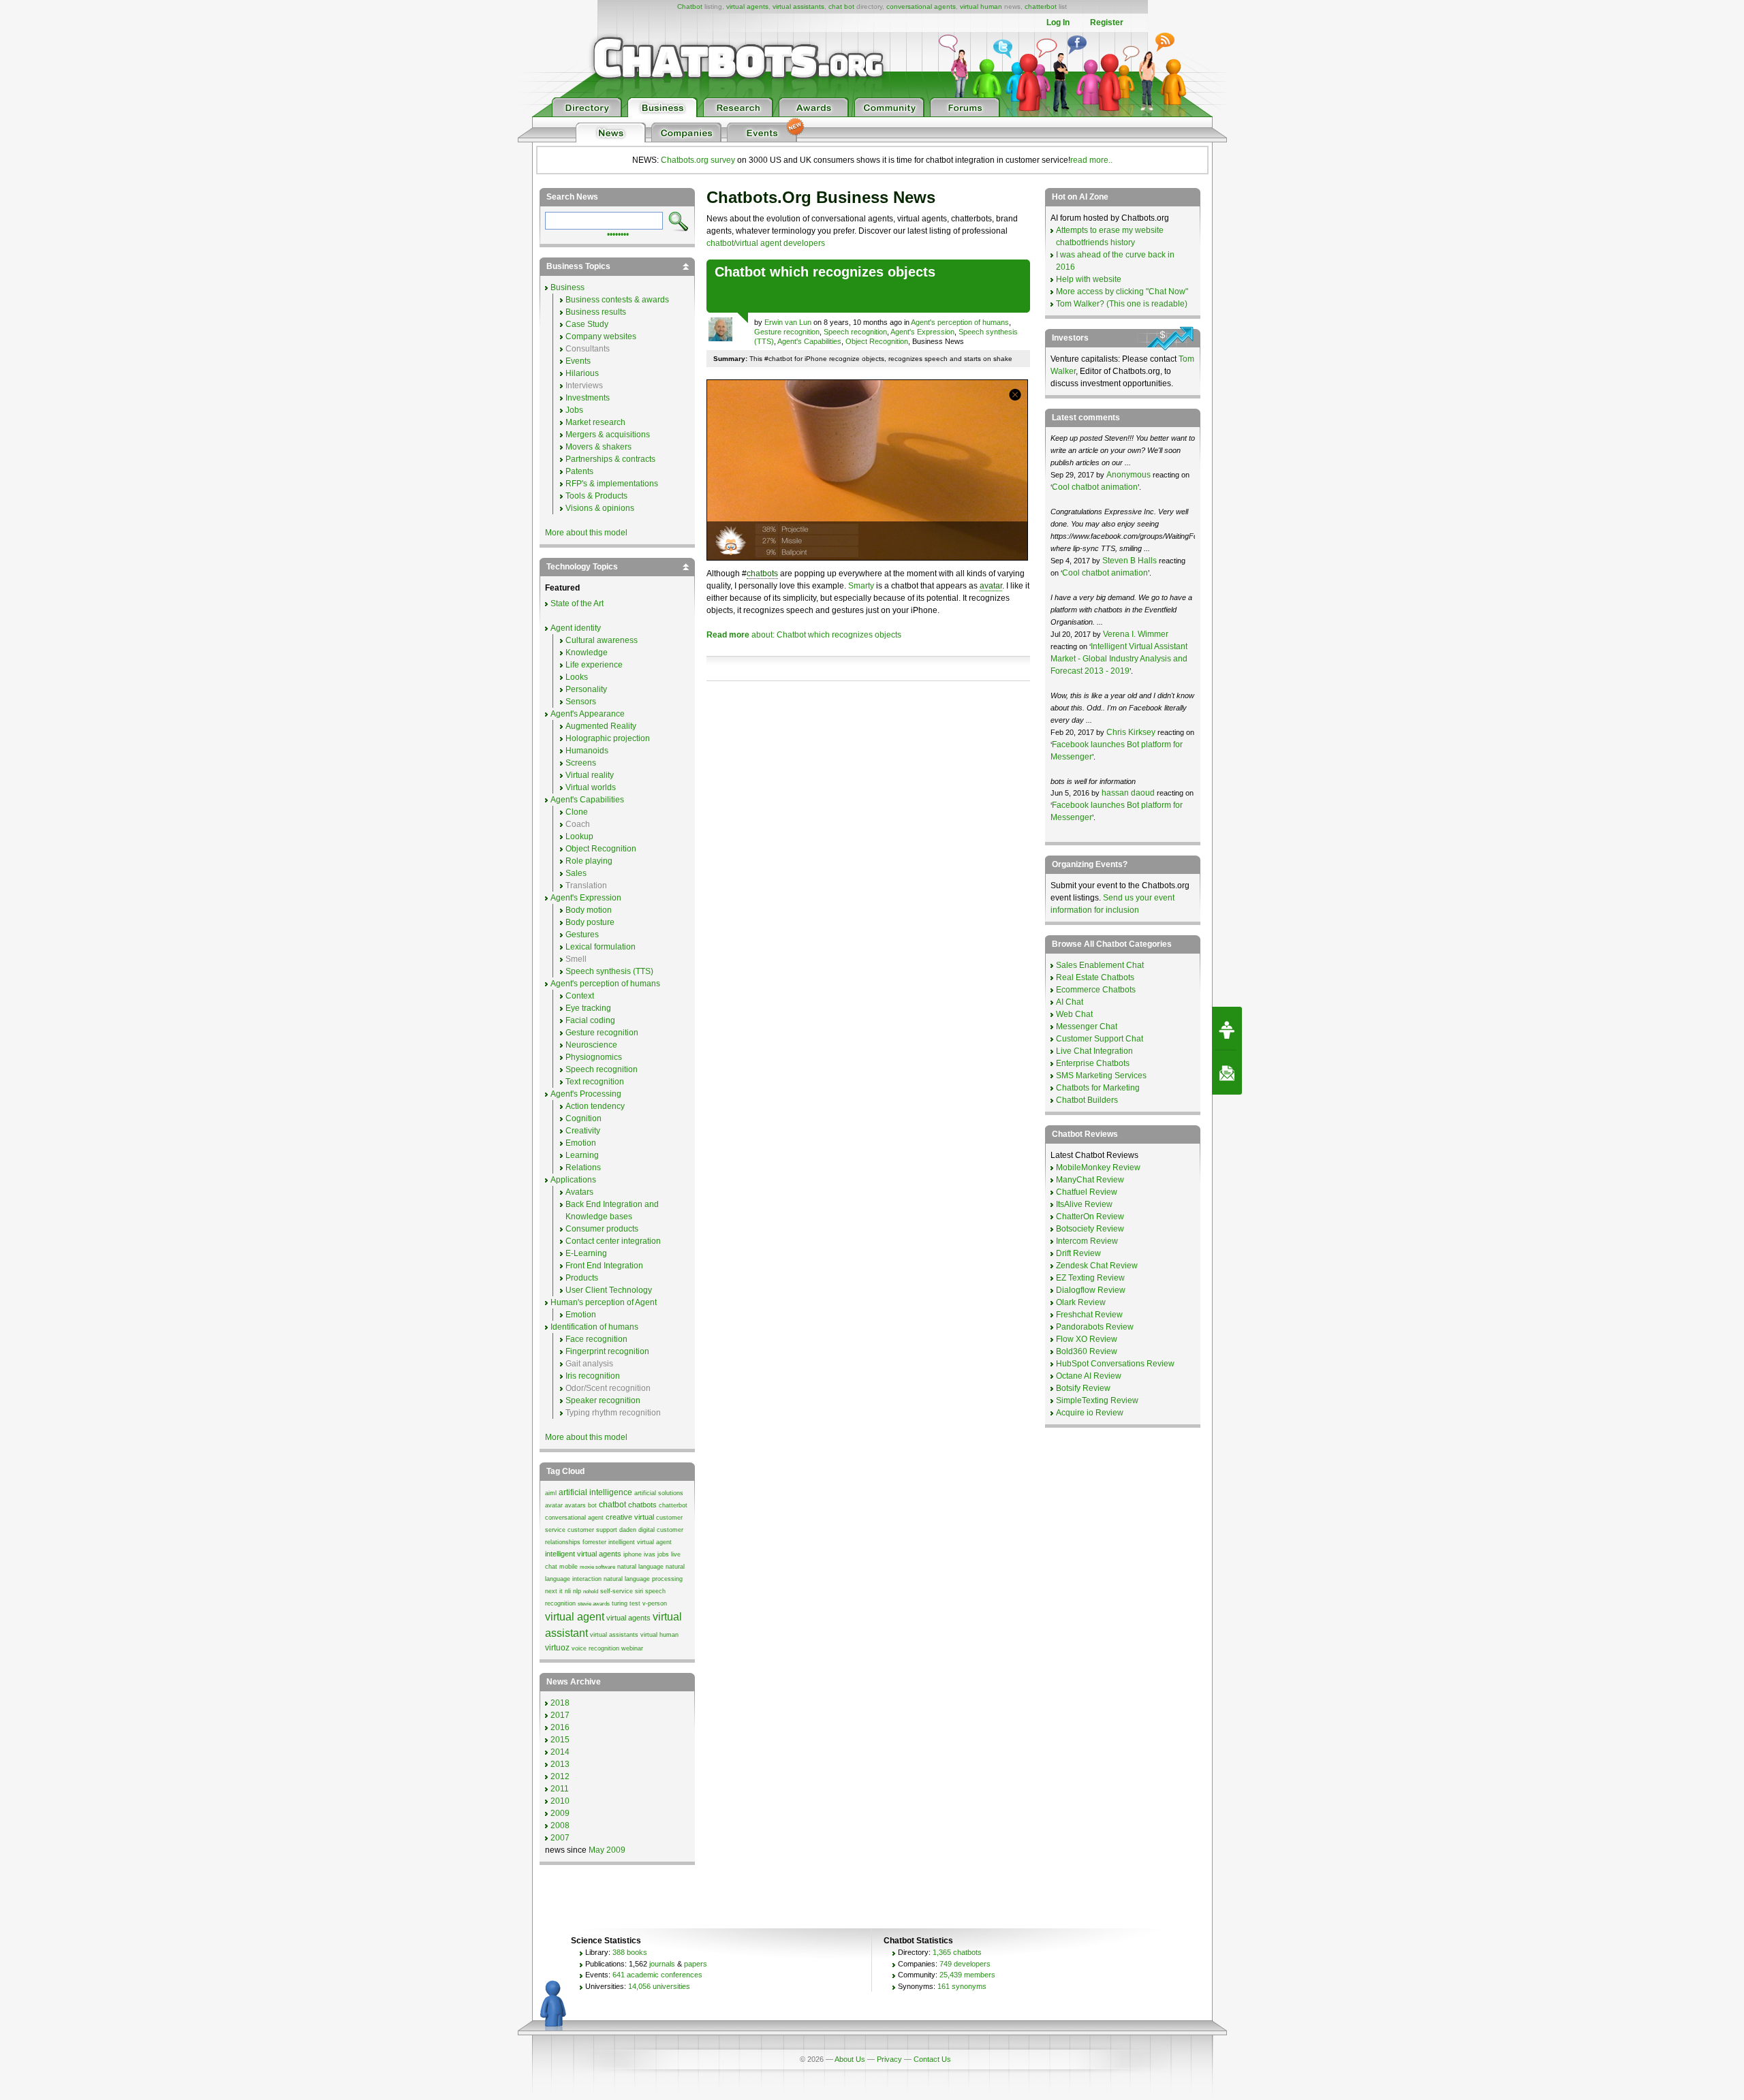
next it (554, 1591)
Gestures (582, 935)
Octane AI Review (1089, 1376)
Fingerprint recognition (607, 1351)
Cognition (583, 1118)
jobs (663, 1554)
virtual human (981, 6)
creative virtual (630, 1517)
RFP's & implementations (612, 484)
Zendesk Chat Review (1097, 1266)
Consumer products (602, 1229)
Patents (579, 471)
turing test (626, 1603)
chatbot (612, 1505)
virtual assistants (798, 6)
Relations (583, 1167)
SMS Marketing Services (1101, 1076)
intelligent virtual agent (640, 1542)
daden (628, 1530)
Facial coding (590, 1020)
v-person (655, 1603)
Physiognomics (594, 1057)
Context (580, 996)
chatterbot (1041, 6)
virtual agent (575, 1617)
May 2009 (607, 1850)
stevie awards (594, 1604)
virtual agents (747, 6)
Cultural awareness (602, 640)
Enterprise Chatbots (1093, 1063)
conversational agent (574, 1518)
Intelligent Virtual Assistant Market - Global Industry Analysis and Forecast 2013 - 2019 (1119, 659)
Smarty (861, 586)
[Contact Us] (1227, 1073)
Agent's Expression (922, 332)
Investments (588, 398)
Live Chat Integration (1094, 1051)
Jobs (574, 410)
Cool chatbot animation (1095, 487)
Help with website (1089, 279)
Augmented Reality (601, 726)
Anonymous (1128, 475)
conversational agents (921, 6)
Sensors (581, 702)
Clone (577, 812)
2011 (560, 1789)
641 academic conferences (657, 1975)
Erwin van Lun (788, 322)
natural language (640, 1567)
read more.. (1091, 160)
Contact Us (932, 2059)
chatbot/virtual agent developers (766, 243)
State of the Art (577, 604)
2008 (560, 1825)
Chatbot (690, 6)
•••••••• (618, 233)
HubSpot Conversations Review (1115, 1364)
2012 (560, 1776)
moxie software (597, 1567)
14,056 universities (659, 1986)
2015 (560, 1740)
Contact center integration (613, 1241)
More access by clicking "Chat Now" (1122, 292)
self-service (617, 1591)
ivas (650, 1554)
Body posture (590, 922)
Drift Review (1078, 1253)
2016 (560, 1727)
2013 (560, 1764)
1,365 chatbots (957, 1952)
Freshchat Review (1089, 1315)
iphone (633, 1554)
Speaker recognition (603, 1400)
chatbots (762, 574)
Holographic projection (608, 738)
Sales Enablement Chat (1100, 965)
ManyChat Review (1090, 1180)
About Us (850, 2059)
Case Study (587, 324)
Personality (586, 689)
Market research (595, 422)
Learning (582, 1155)
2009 (560, 1813)
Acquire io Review (1090, 1413)
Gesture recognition (787, 332)
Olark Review (1081, 1302)
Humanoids (587, 751)
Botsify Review (1083, 1388)
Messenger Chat (1087, 1027)
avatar (991, 586)
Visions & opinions (600, 508)
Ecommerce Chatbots (1096, 990)
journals (662, 1964)
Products (582, 1278)
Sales (576, 873)
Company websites (601, 336)
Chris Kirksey (1131, 732)
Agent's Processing (586, 1094)
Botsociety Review (1090, 1229)
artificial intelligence (595, 1492)
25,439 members (967, 1975)
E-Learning (586, 1253)
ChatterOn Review (1090, 1217)
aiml (551, 1493)
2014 (560, 1752)
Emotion (581, 1143)
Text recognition (595, 1082)
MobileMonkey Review (1098, 1167)
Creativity (583, 1131)
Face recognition (596, 1339)
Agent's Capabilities (809, 341)
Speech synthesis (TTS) (609, 971)
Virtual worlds (591, 787)
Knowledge (587, 653)
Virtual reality (590, 775)
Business (567, 287)
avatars (575, 1505)
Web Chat (1074, 1014)
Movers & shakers (598, 447)
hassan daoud (1128, 793)
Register (1107, 22)
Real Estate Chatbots (1095, 977)
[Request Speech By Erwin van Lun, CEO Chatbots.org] (1227, 1029)
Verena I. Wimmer (1136, 634)
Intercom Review (1087, 1241)
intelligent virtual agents (583, 1554)
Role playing (589, 861)
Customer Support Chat (1100, 1039)
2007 (560, 1838)
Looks (577, 677)
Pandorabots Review (1095, 1327)
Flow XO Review (1087, 1339)
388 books (630, 1952)
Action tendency (595, 1106)
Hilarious (582, 373)
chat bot (841, 6)
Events (578, 361)
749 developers (965, 1964)
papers (696, 1964)
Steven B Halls (1130, 561)
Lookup (579, 836)
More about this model (586, 533)
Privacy (889, 2059)
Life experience (594, 665)
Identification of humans (594, 1327)
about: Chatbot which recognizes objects (804, 635)
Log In (1058, 22)
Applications (573, 1180)
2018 (560, 1703)
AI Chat (1070, 1002)
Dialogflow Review (1091, 1290)
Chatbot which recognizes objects (825, 272)
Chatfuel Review (1087, 1192)
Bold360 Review (1087, 1351)
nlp (577, 1591)
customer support (592, 1530)
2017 (560, 1715)
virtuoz (557, 1648)
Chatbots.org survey (698, 160)
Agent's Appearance (588, 714)
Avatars (579, 1192)
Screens (581, 763)
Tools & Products (596, 496)
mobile (569, 1567)
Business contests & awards (617, 300)
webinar (632, 1648)
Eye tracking (588, 1008)
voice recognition (595, 1648)
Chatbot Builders (1087, 1100)
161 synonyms (962, 1986)
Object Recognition (877, 341)
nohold (591, 1592)
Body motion (589, 910)
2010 (560, 1801)
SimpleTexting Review (1097, 1400)
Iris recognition (593, 1376)
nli (568, 1591)
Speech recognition (855, 332)
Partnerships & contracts (610, 459)
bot (592, 1505)
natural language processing (643, 1579)
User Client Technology (609, 1290)
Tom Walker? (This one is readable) (1122, 304)
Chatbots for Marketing (1098, 1088)
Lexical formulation (601, 947)
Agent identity (576, 628)
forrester (594, 1542)
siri (639, 1591)
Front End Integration (604, 1266)
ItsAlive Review (1084, 1204)
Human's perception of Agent (604, 1302)
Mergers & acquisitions (608, 435)
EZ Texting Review (1090, 1278)
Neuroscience (591, 1045)
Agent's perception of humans (960, 322)
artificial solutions (659, 1493)
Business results (596, 312)
